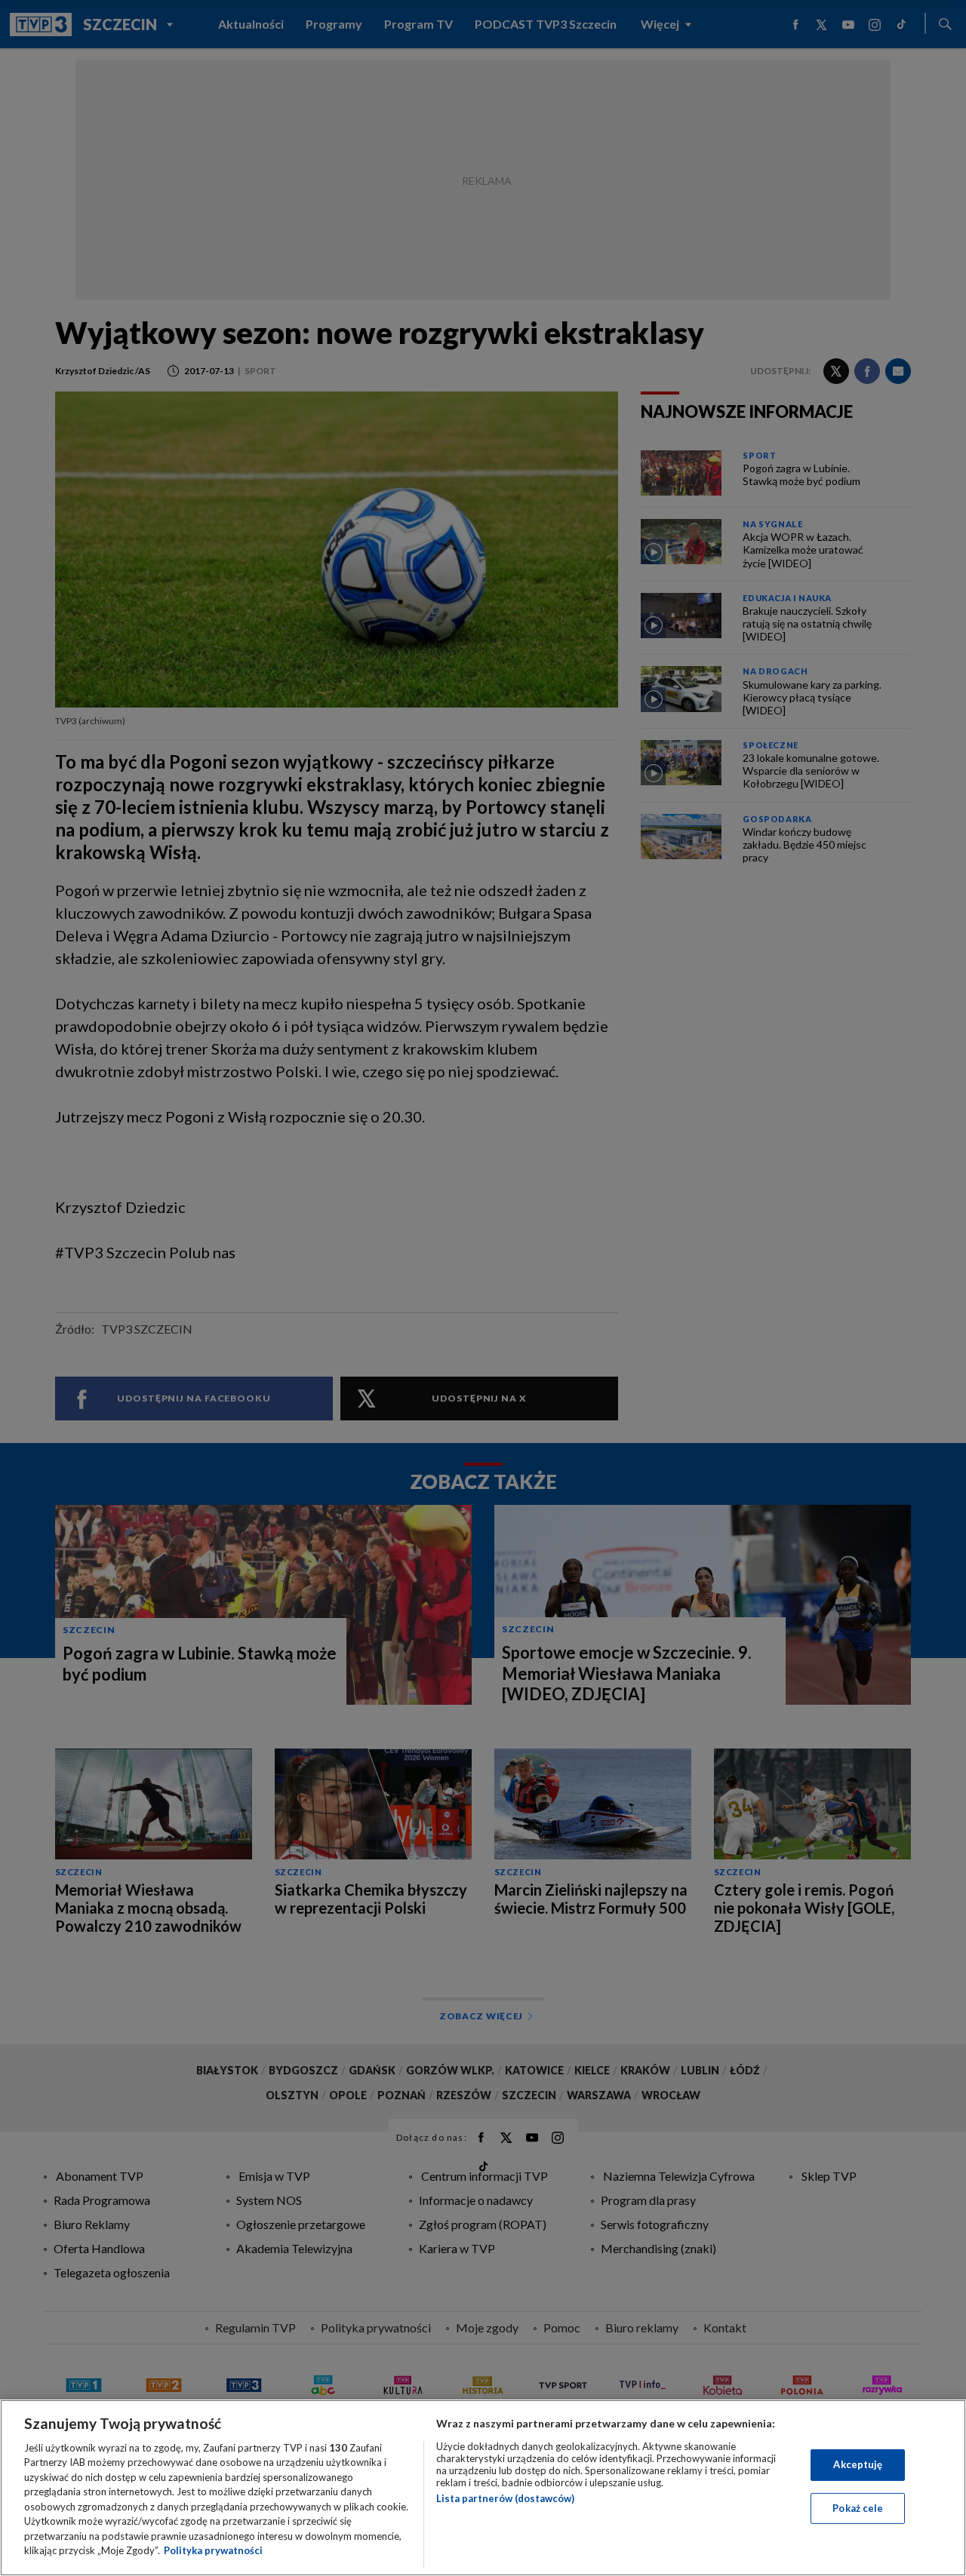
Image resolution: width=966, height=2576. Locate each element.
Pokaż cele (858, 2507)
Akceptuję (858, 2464)
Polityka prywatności (213, 2550)
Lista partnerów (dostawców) (505, 2498)
